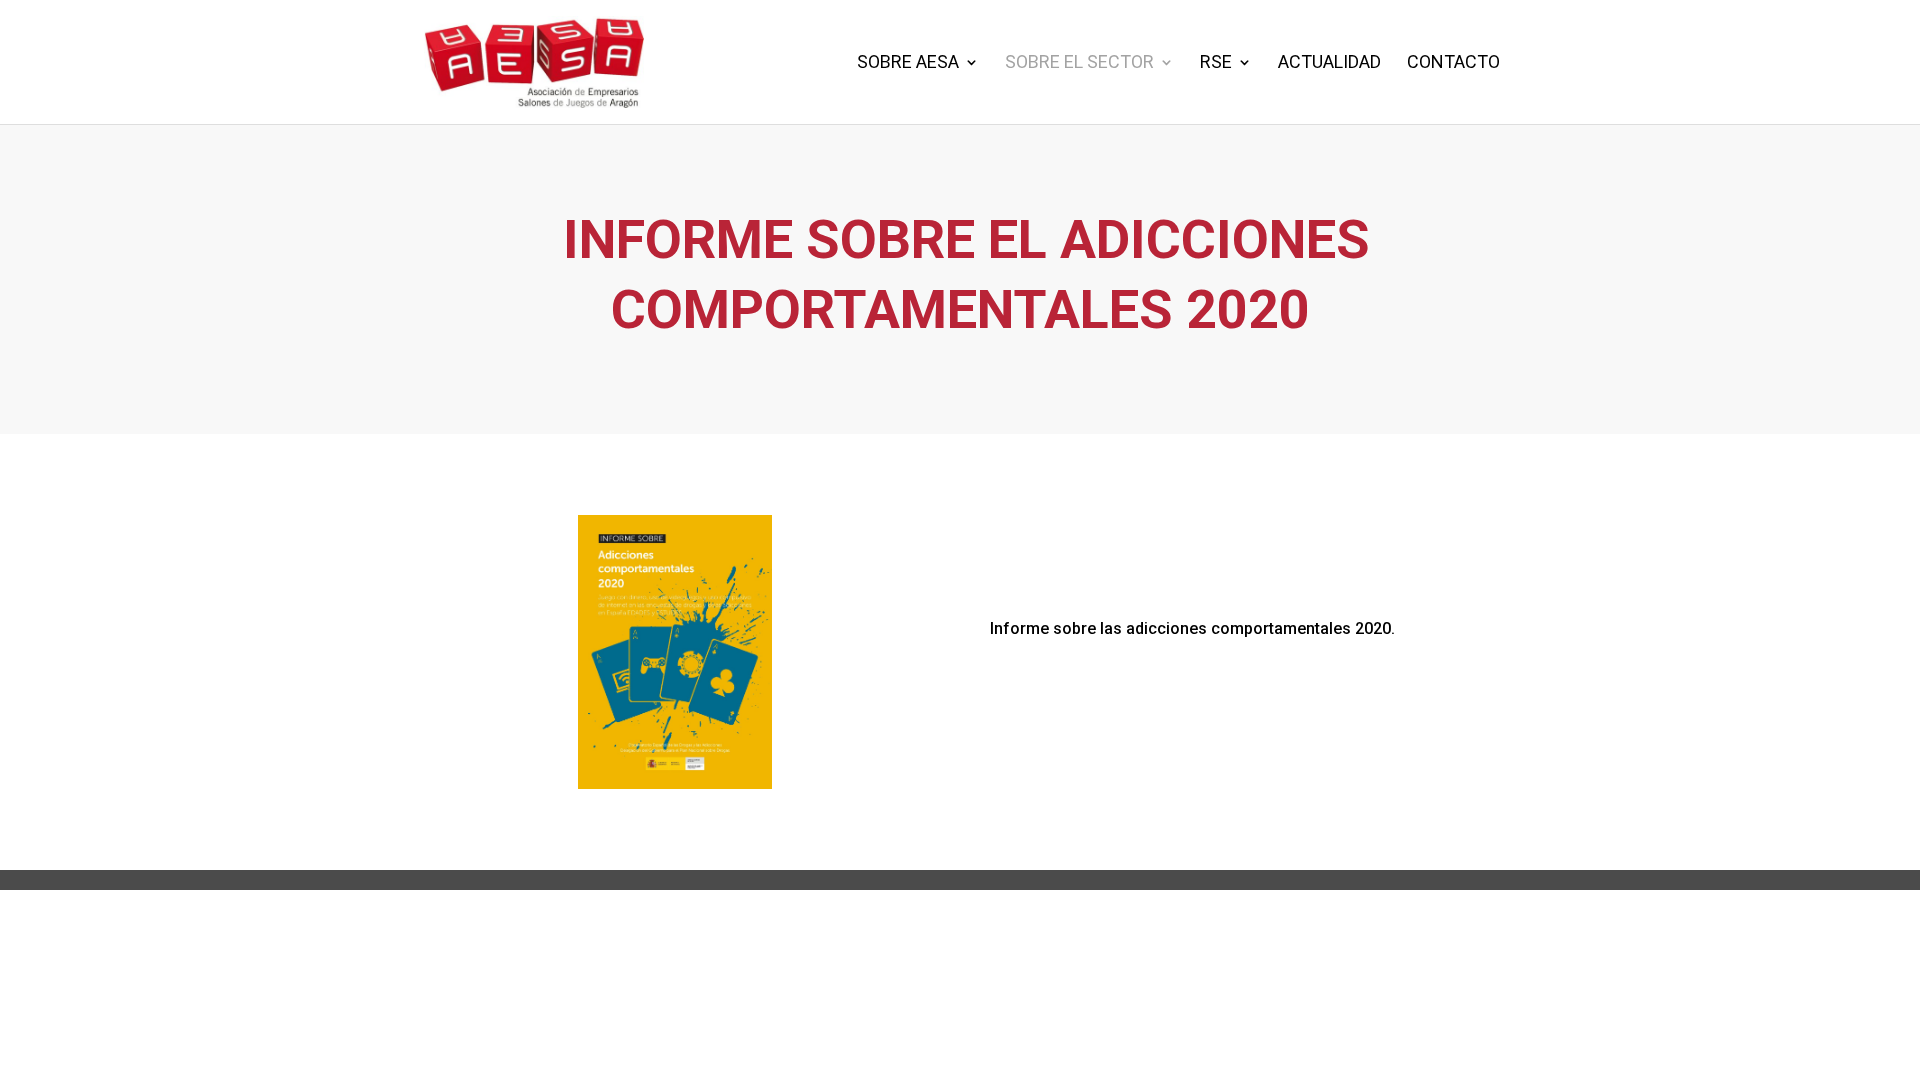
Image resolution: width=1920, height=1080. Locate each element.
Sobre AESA (908, 63)
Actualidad (1329, 63)
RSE (1216, 63)
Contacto (1453, 63)
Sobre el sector (1079, 63)
